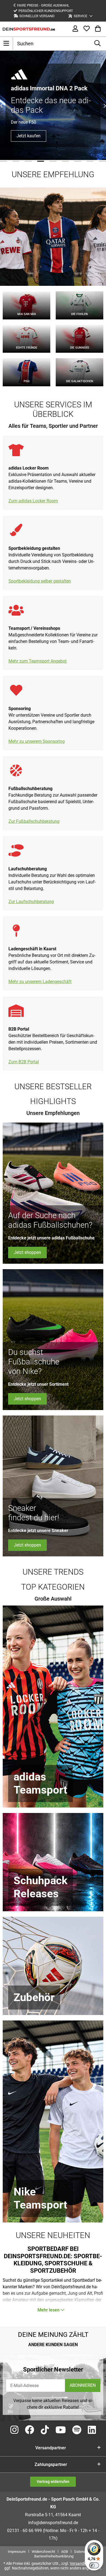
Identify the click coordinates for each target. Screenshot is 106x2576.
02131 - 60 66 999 (24, 2531)
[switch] (94, 2565)
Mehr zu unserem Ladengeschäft (40, 982)
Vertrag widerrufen (53, 2482)
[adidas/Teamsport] (53, 1707)
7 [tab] (78, 161)
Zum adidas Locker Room (33, 501)
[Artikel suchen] (97, 44)
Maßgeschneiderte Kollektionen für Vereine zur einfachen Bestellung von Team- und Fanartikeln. (53, 641)
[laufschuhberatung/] (16, 854)
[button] (80, 16)
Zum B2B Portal (24, 1062)
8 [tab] (90, 161)
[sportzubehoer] (53, 1966)
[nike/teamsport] (53, 2121)
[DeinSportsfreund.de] (29, 29)
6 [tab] (66, 161)
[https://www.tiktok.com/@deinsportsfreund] (45, 2430)
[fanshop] (53, 237)
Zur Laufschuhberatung (31, 902)
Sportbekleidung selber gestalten (40, 581)
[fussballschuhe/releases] (53, 1862)
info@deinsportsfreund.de (53, 2523)
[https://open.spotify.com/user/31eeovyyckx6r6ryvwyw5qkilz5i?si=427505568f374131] (77, 2430)
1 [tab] (4, 161)
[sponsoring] (16, 693)
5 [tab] (53, 161)
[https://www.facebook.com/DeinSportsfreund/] (30, 2430)
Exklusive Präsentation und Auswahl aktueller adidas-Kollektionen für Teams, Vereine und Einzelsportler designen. (52, 481)
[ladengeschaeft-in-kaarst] (16, 934)
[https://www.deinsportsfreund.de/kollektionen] (16, 613)
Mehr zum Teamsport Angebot (38, 661)
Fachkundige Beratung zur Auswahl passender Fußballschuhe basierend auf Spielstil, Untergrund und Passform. (53, 802)
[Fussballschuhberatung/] (16, 774)
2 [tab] (16, 161)
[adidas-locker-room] (16, 453)
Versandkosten (83, 2563)
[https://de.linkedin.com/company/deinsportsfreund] (92, 2430)
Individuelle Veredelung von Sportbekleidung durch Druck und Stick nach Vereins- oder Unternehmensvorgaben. (51, 561)
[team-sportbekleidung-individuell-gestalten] (16, 533)
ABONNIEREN (83, 2385)
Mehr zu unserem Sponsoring (37, 741)
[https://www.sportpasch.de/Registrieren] (16, 1014)
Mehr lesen (49, 2310)
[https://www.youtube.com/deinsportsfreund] (61, 2430)
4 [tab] (41, 161)
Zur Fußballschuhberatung (34, 821)
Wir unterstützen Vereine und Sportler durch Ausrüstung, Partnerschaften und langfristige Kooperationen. (51, 722)
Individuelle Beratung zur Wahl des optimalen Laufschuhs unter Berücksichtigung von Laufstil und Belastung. (52, 882)
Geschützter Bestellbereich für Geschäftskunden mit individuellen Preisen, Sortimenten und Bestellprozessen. (53, 1042)
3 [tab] (28, 161)
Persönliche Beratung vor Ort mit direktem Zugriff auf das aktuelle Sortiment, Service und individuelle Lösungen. (52, 962)
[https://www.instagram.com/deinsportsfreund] (14, 2430)
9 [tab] (102, 161)
